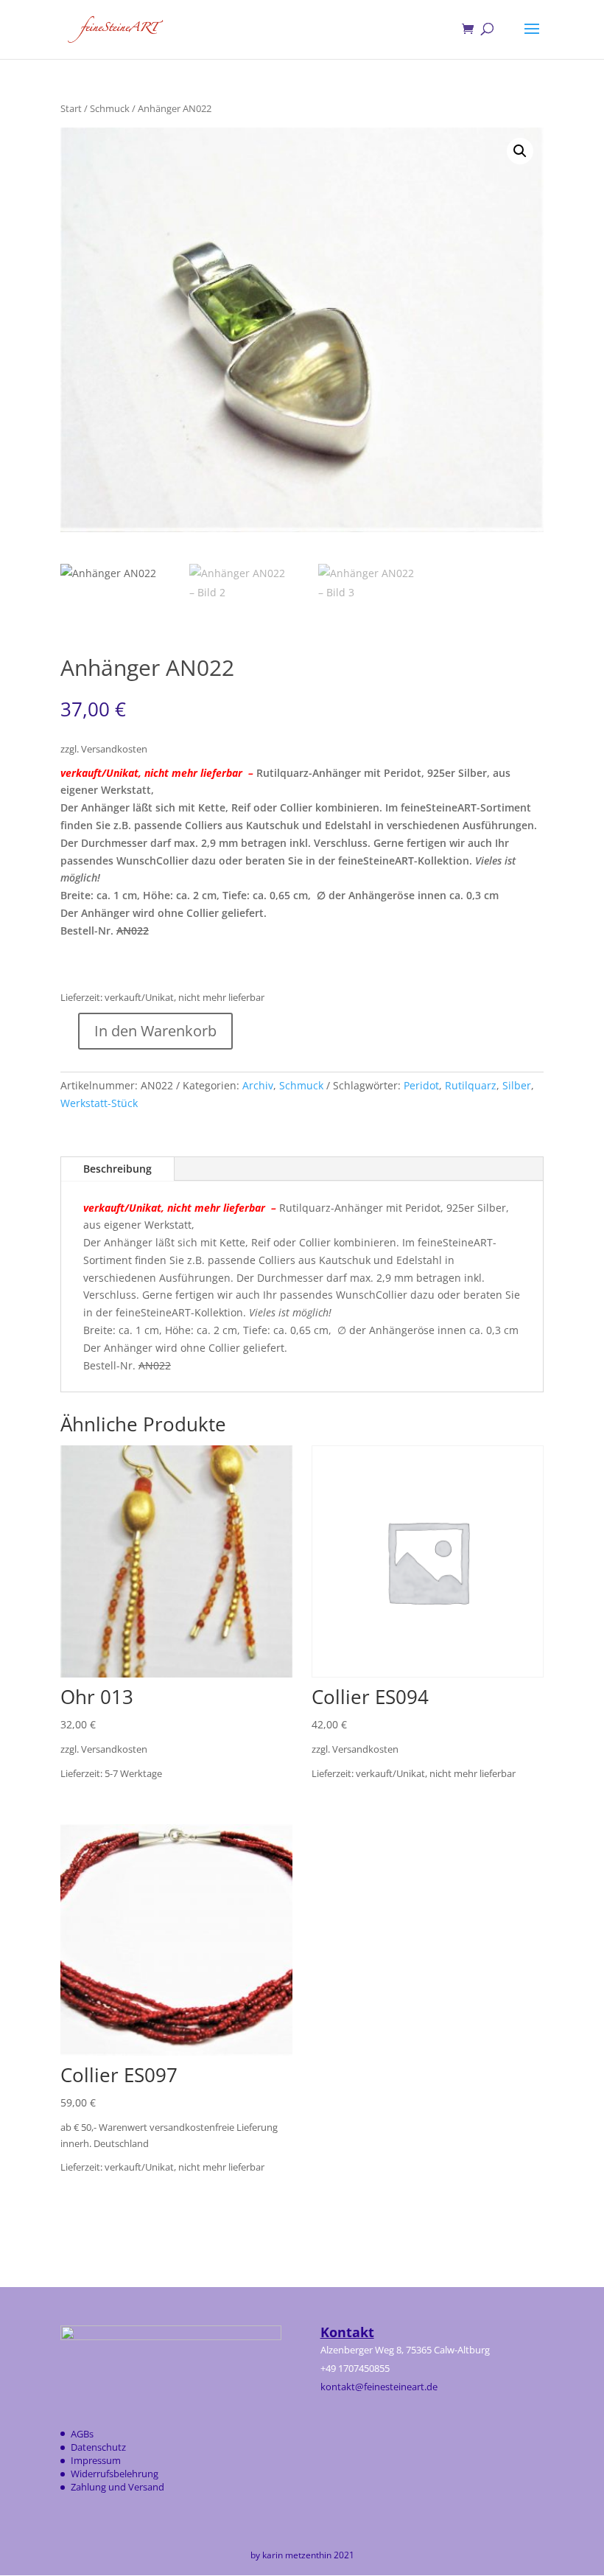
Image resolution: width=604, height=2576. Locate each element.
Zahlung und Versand (117, 2487)
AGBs (82, 2434)
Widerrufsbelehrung (115, 2474)
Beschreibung (117, 1169)
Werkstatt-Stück (99, 1103)
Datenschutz (98, 2447)
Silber (517, 1085)
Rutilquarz (471, 1085)
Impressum (96, 2460)
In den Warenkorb (155, 1031)
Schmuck (110, 108)
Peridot (421, 1085)
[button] (520, 151)
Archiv (258, 1085)
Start (71, 108)
